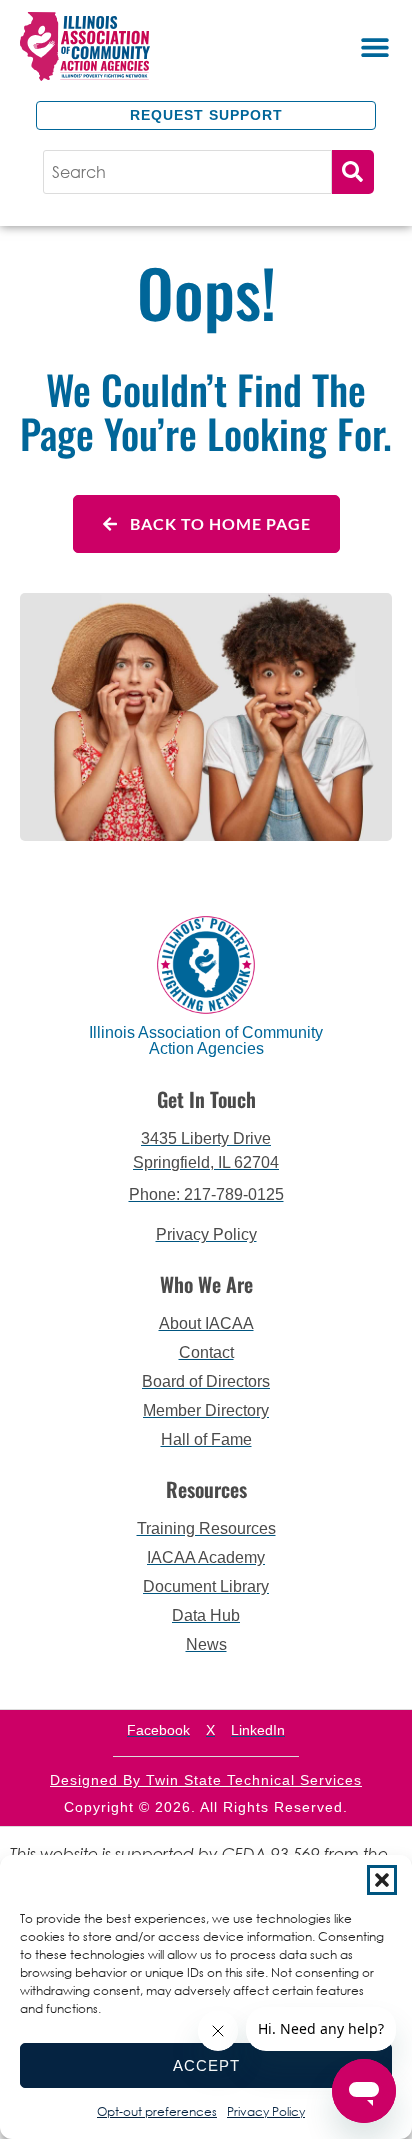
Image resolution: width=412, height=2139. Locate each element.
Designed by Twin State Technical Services (206, 1780)
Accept (206, 2065)
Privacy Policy (266, 2111)
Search (353, 172)
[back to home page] (113, 46)
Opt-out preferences (157, 2111)
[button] (382, 1880)
